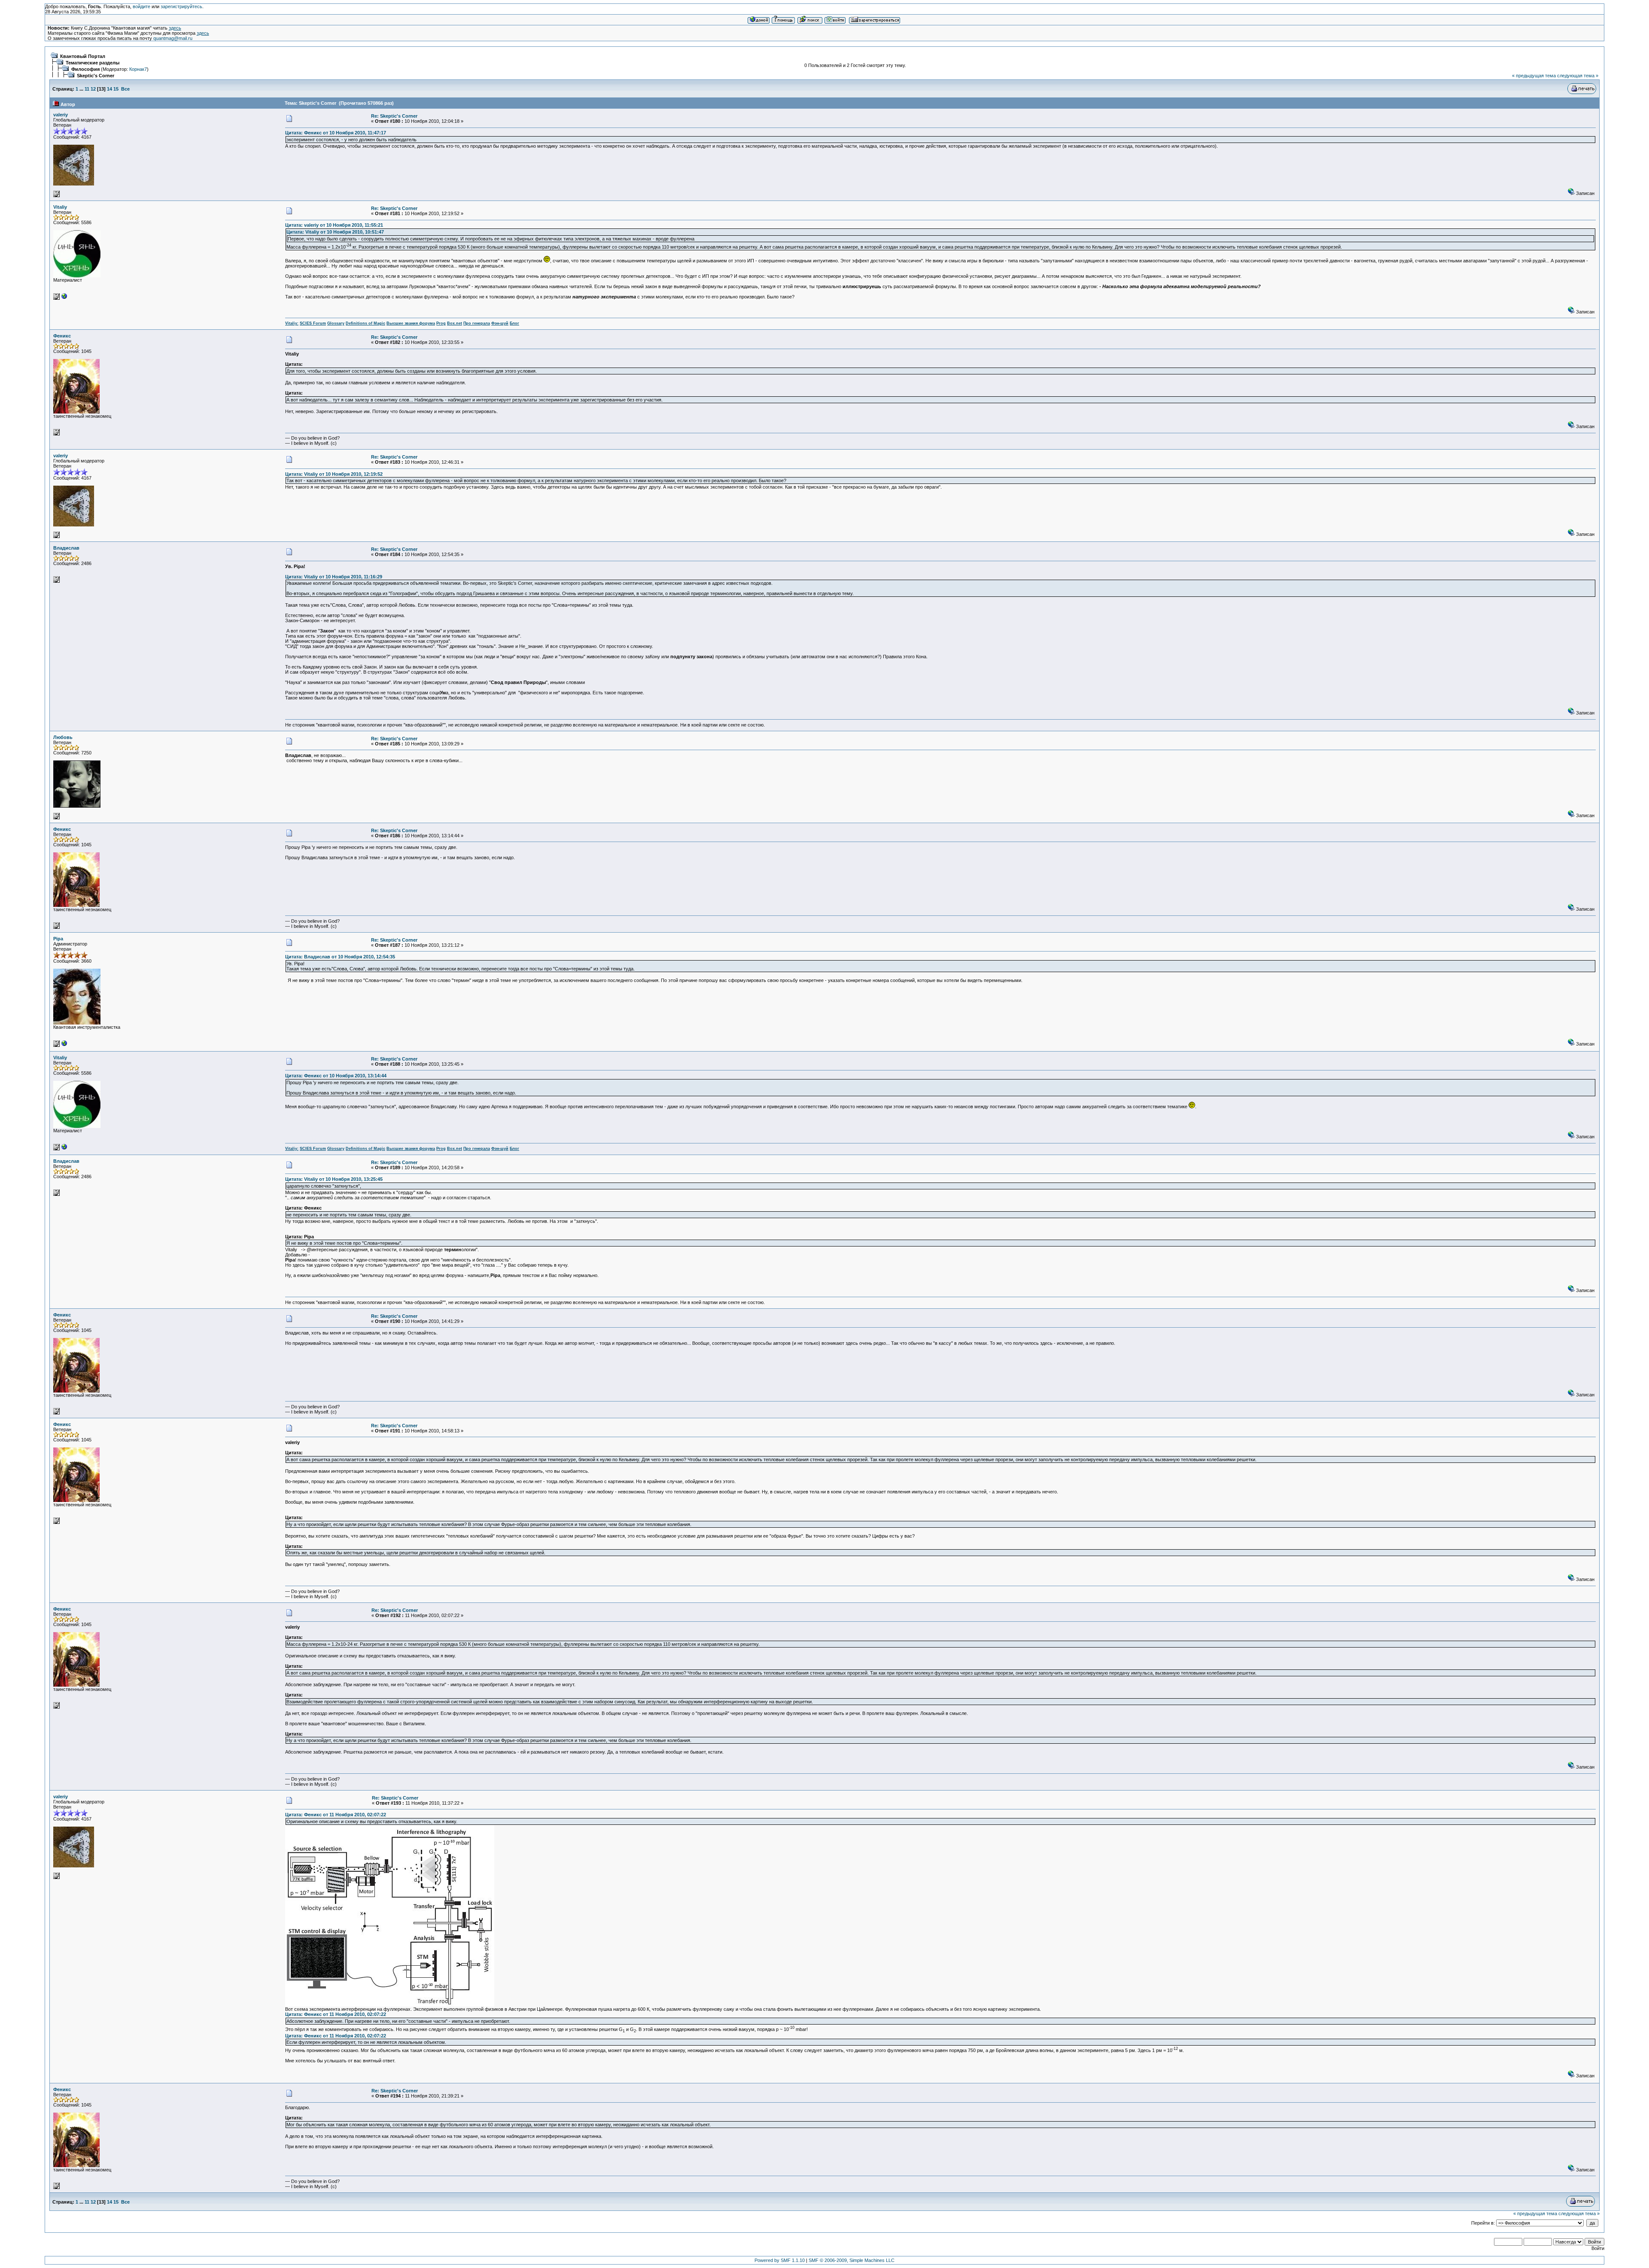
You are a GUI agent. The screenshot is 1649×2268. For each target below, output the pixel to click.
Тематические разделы (93, 63)
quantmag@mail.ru (173, 38)
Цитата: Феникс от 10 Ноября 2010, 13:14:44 (336, 1076)
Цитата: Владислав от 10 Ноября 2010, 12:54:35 (340, 957)
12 (93, 89)
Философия (85, 69)
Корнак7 (138, 69)
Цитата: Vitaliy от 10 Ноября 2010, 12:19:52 (334, 474)
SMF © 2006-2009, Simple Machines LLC (852, 2260)
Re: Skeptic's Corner (394, 116)
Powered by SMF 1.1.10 (780, 2260)
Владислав (66, 548)
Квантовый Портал (83, 56)
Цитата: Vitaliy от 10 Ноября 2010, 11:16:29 (334, 577)
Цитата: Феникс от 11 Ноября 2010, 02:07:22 (336, 1815)
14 (110, 89)
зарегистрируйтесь (181, 6)
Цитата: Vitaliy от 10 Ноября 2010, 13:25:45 (334, 1179)
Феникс (62, 336)
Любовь (63, 737)
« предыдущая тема (1534, 76)
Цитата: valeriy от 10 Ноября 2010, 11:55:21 (334, 225)
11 (87, 89)
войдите (141, 6)
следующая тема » (1578, 76)
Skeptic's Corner (96, 76)
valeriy (61, 115)
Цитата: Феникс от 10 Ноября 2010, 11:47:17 (336, 133)
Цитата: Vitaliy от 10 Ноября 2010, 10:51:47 (335, 232)
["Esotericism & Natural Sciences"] (64, 298)
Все (125, 89)
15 (116, 89)
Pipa (58, 939)
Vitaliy (60, 207)
